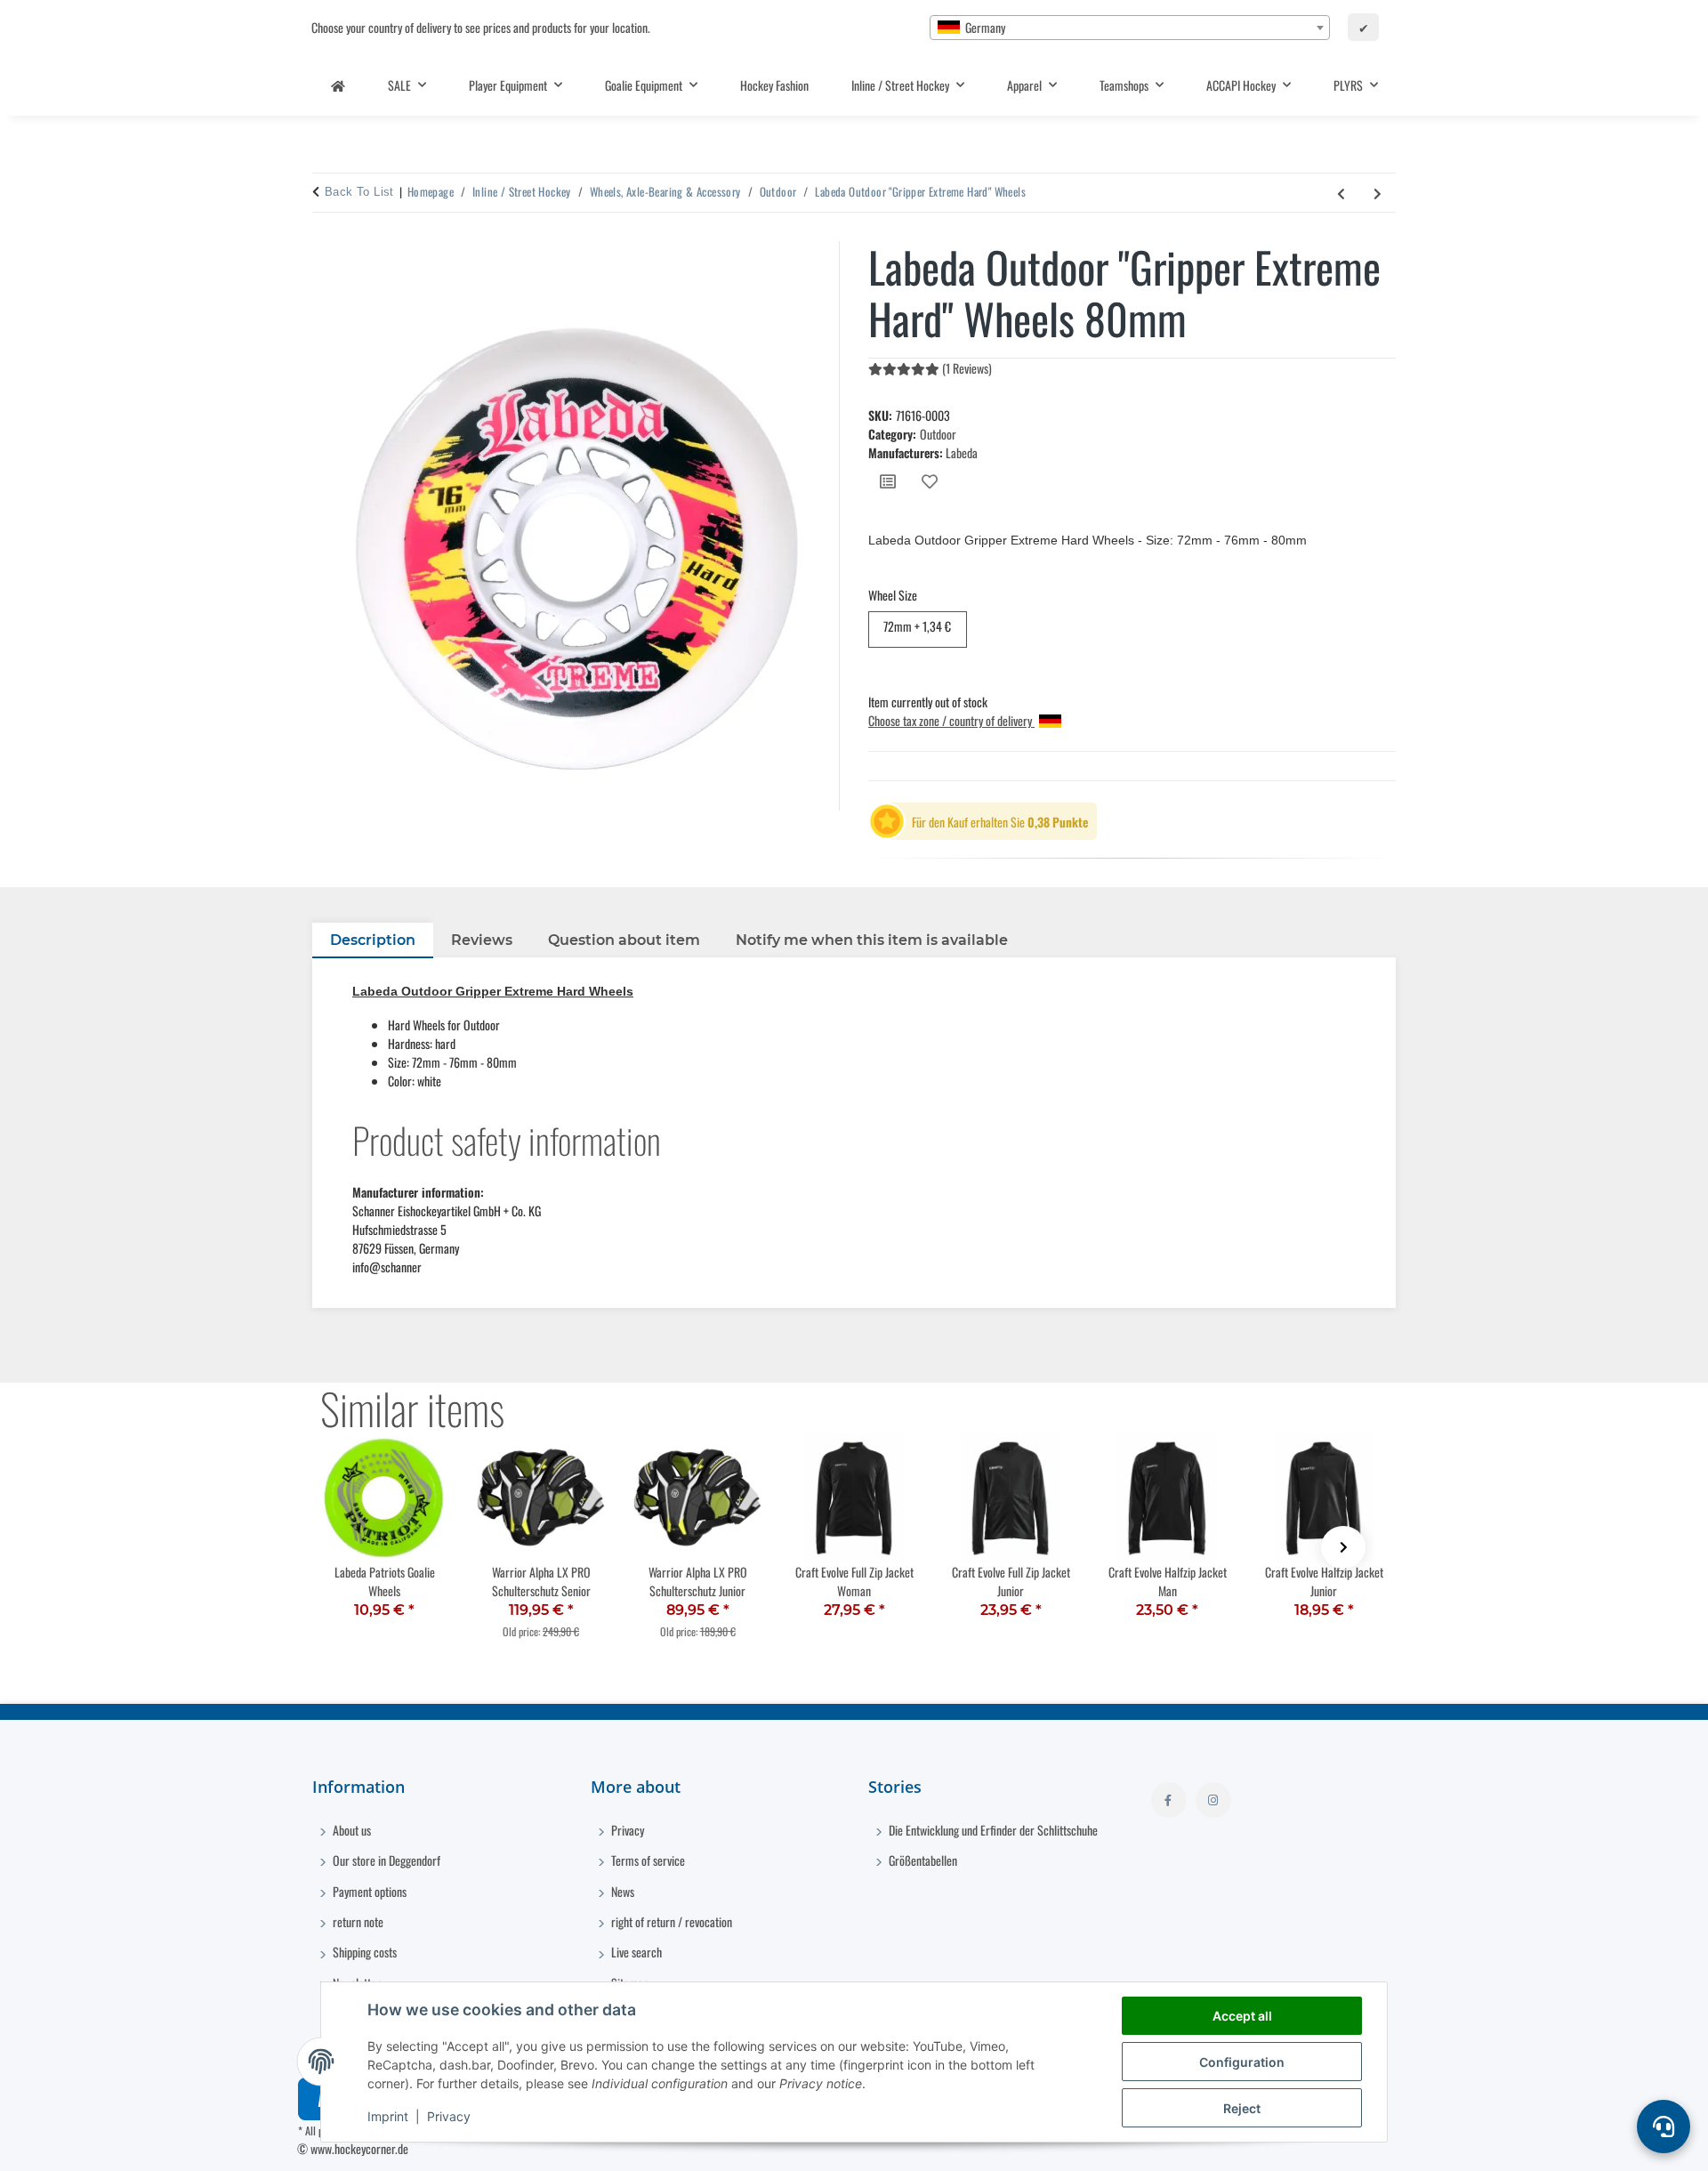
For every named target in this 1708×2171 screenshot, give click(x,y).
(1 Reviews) (967, 368)
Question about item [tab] (624, 940)
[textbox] (1130, 28)
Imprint (388, 2116)
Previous (365, 1547)
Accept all (1242, 2016)
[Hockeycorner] (338, 85)
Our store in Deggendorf (385, 1860)
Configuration (1242, 2062)
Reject (1242, 2108)
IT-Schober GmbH (1216, 2148)
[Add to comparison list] (888, 481)
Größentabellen (922, 1860)
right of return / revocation (670, 1921)
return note (357, 1921)
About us (350, 1830)
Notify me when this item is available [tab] (872, 940)
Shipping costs (363, 1952)
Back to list (359, 192)
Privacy (449, 2116)
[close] (825, 253)
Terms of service (647, 1860)
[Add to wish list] (930, 481)
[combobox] (1130, 28)
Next (1343, 1547)
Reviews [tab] (482, 940)
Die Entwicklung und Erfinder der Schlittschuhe (992, 1830)
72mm (917, 625)
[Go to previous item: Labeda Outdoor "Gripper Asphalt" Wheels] (1341, 193)
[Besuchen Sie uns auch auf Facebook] (1169, 1800)
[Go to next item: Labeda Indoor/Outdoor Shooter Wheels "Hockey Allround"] (1378, 193)
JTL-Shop (1335, 2148)
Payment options (368, 1891)
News (621, 1891)
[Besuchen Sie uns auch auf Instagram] (1213, 1800)
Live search (635, 1952)
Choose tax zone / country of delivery (951, 720)
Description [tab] (373, 940)
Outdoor (938, 434)
